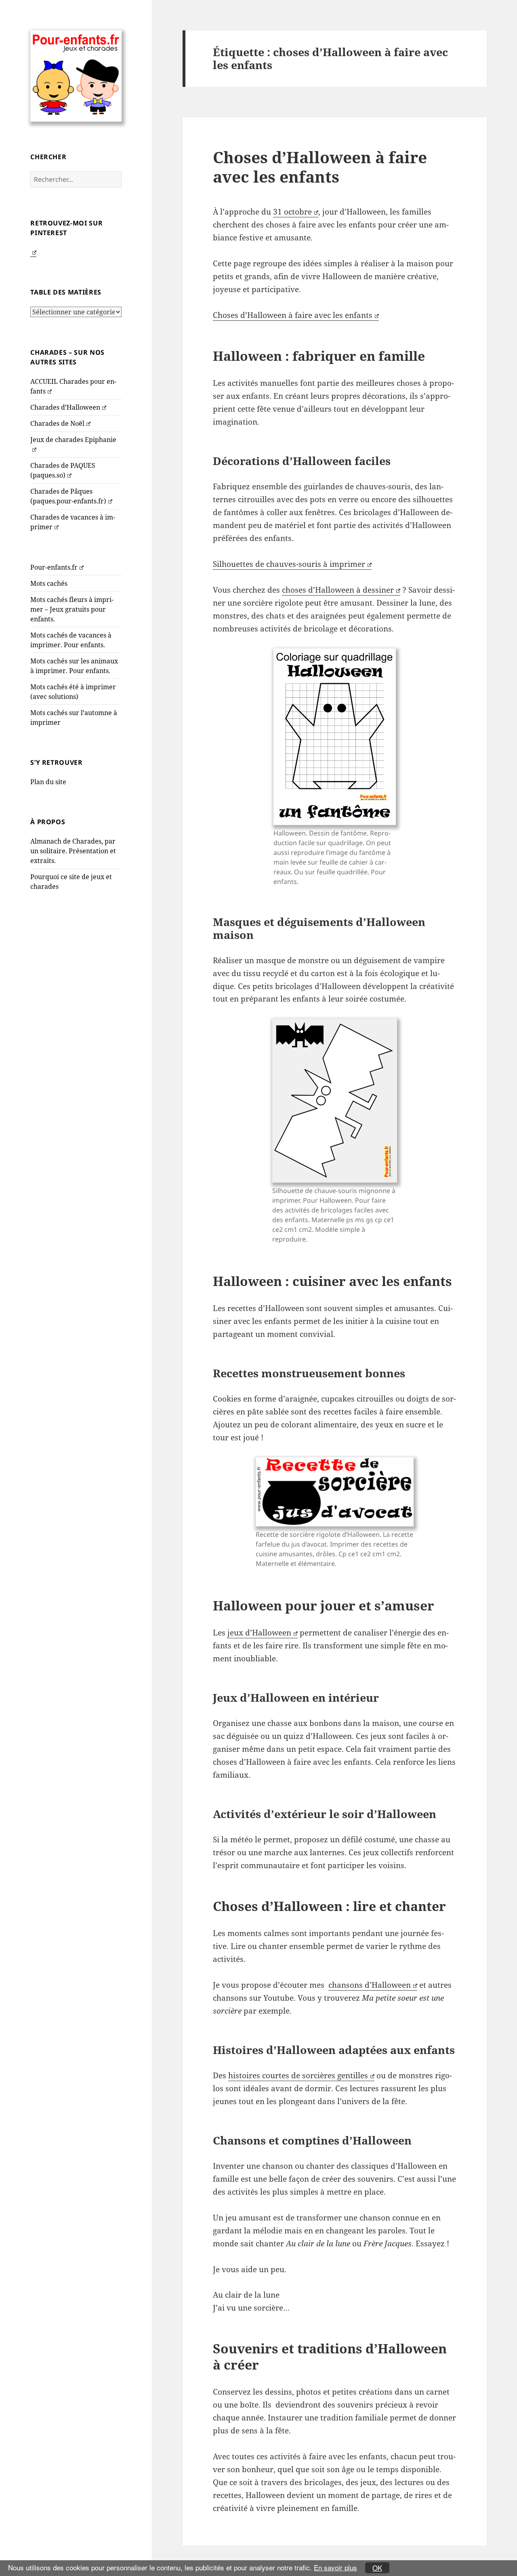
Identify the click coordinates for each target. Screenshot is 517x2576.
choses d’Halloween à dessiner (338, 590)
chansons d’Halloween (370, 1985)
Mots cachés (49, 583)
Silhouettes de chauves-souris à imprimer (289, 564)
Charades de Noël (57, 423)
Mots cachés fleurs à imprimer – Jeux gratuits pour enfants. (72, 609)
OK (377, 2568)
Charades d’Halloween (65, 407)
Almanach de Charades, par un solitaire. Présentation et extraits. (73, 851)
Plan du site (48, 782)
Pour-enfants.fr (54, 567)
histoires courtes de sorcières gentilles (298, 2075)
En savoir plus (335, 2567)
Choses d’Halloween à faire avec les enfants (320, 167)
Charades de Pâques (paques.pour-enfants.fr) (68, 496)
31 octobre (292, 212)
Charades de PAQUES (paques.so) (63, 470)
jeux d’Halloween (259, 1633)
